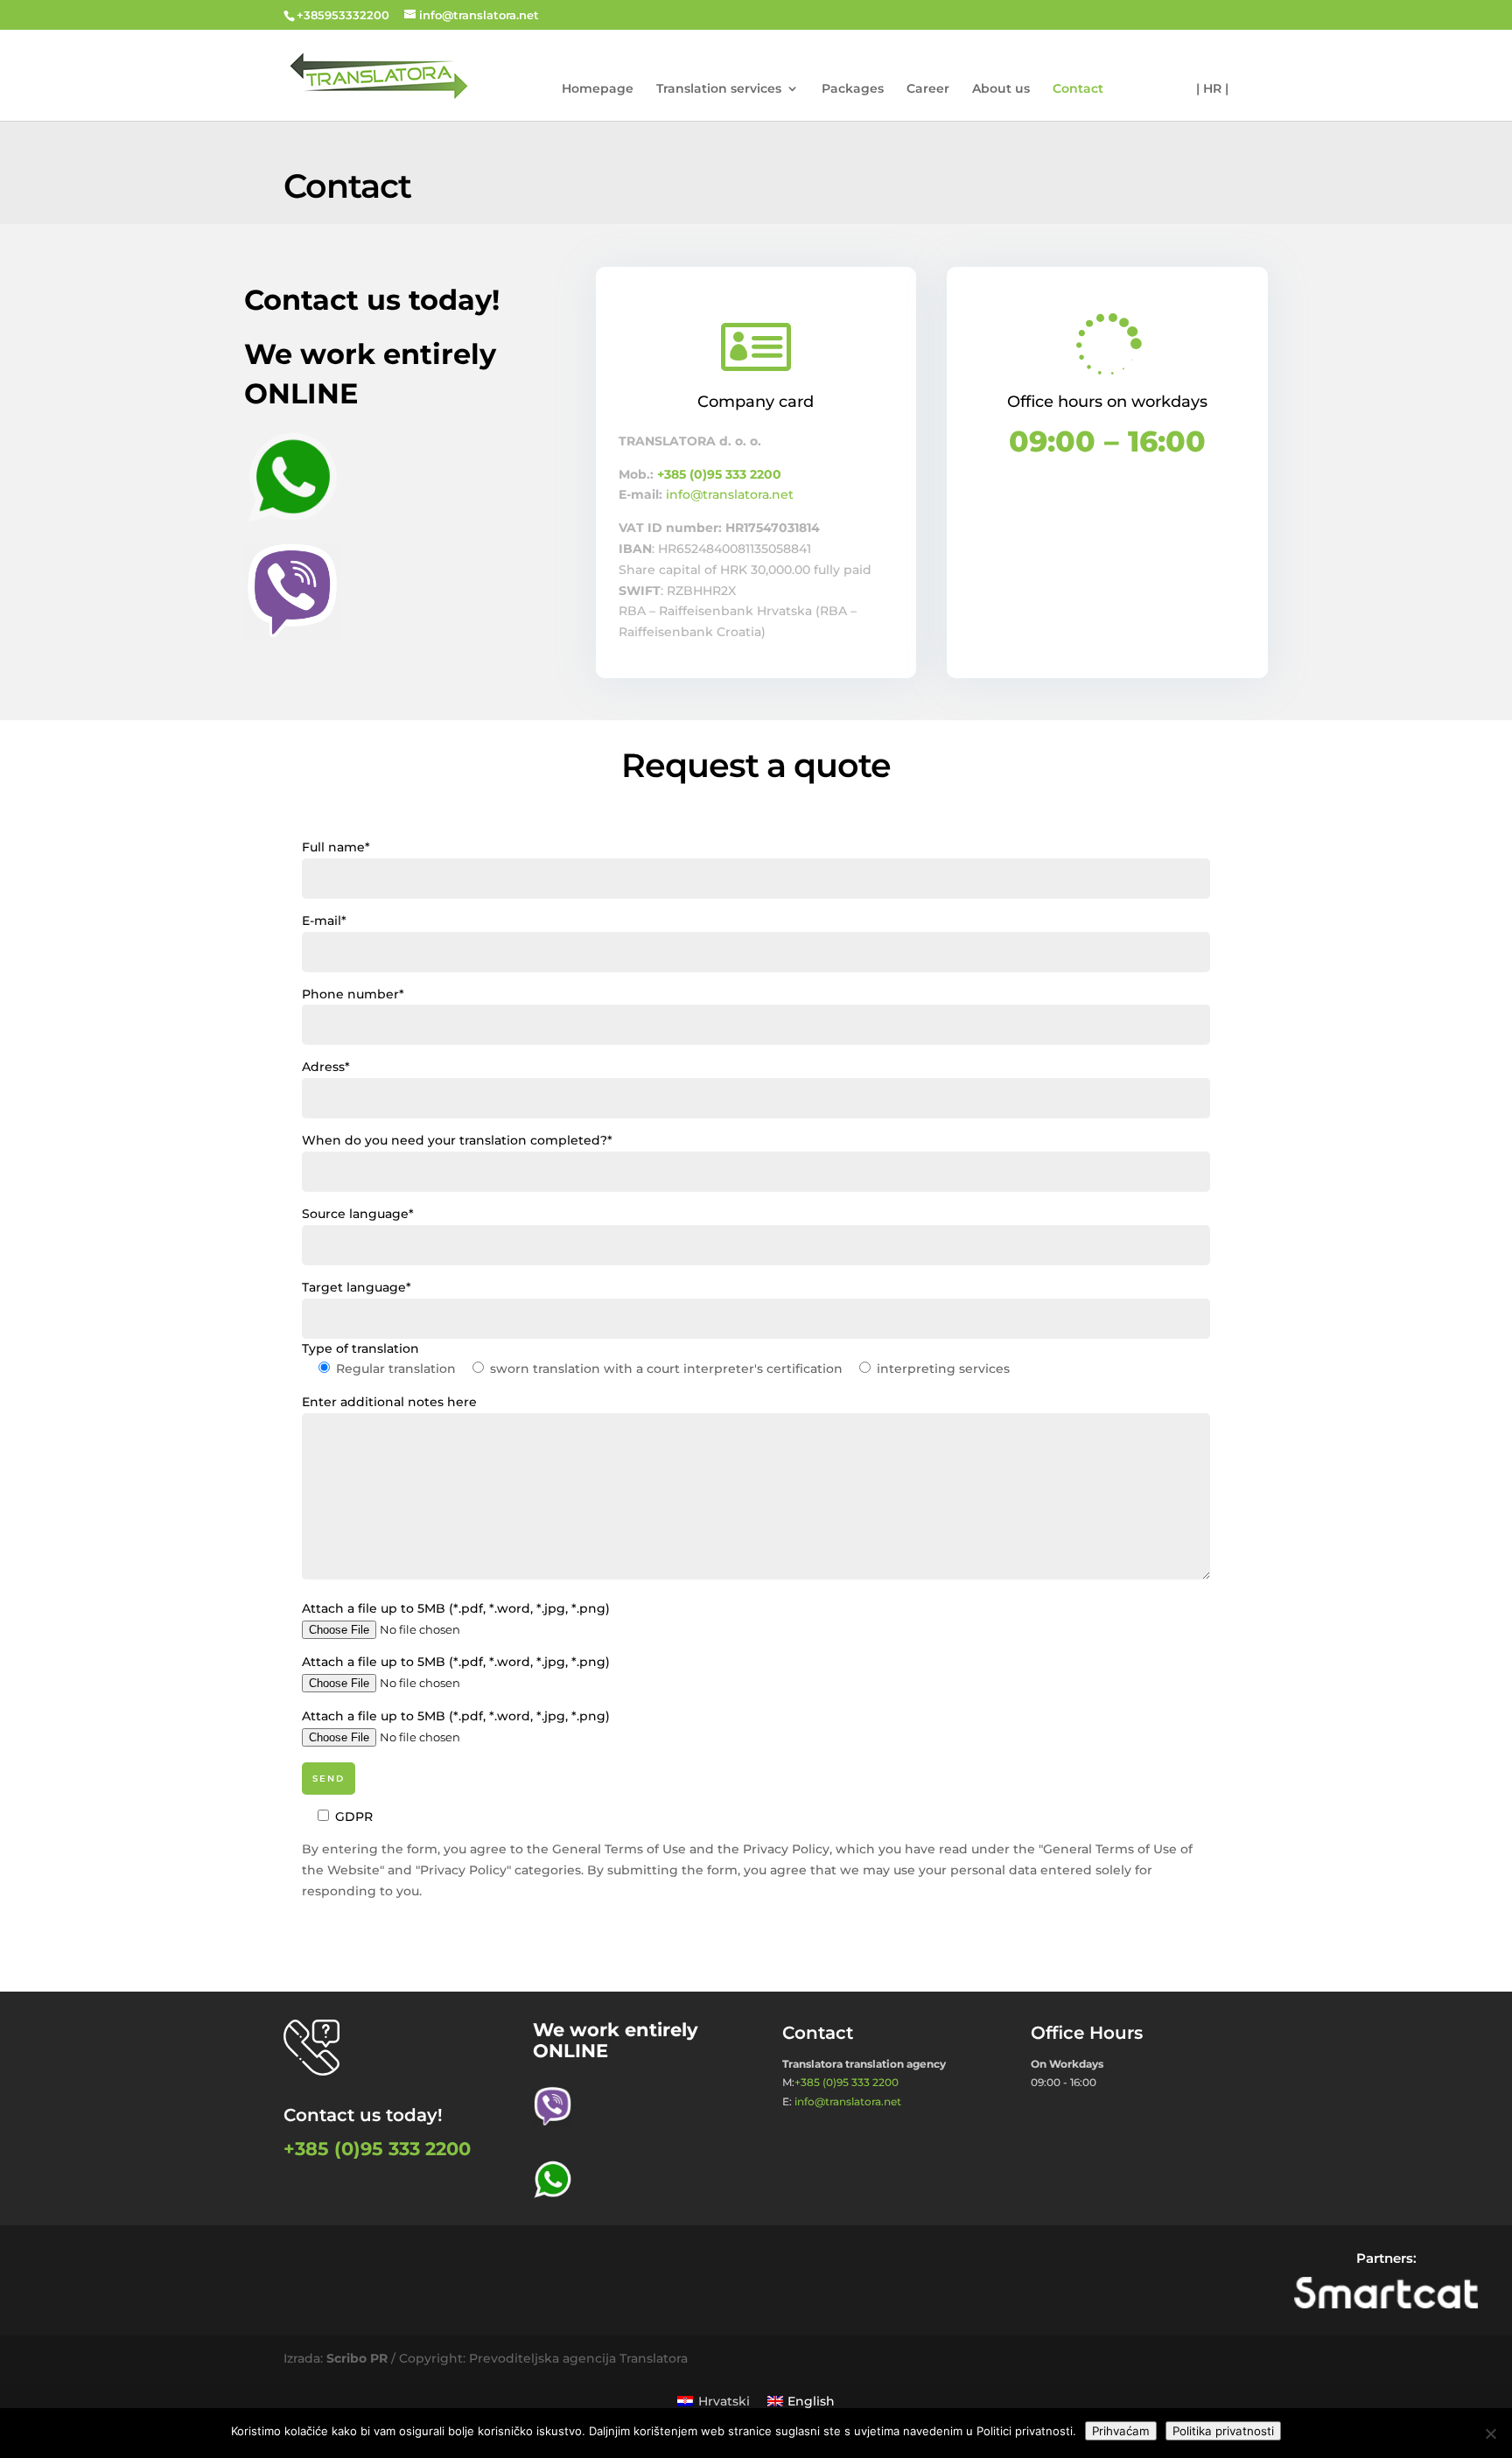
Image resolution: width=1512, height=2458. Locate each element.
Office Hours (1087, 2033)
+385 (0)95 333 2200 (719, 474)
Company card (756, 402)
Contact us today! (363, 2115)
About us (1001, 89)
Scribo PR (357, 2358)
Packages (853, 89)
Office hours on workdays (1107, 402)
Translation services (719, 89)
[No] (1490, 2433)
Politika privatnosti (1223, 2431)
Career (928, 89)
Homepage (598, 89)
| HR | (1212, 89)
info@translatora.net (730, 494)
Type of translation (360, 1348)
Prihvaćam (1121, 2431)
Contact (1078, 89)
